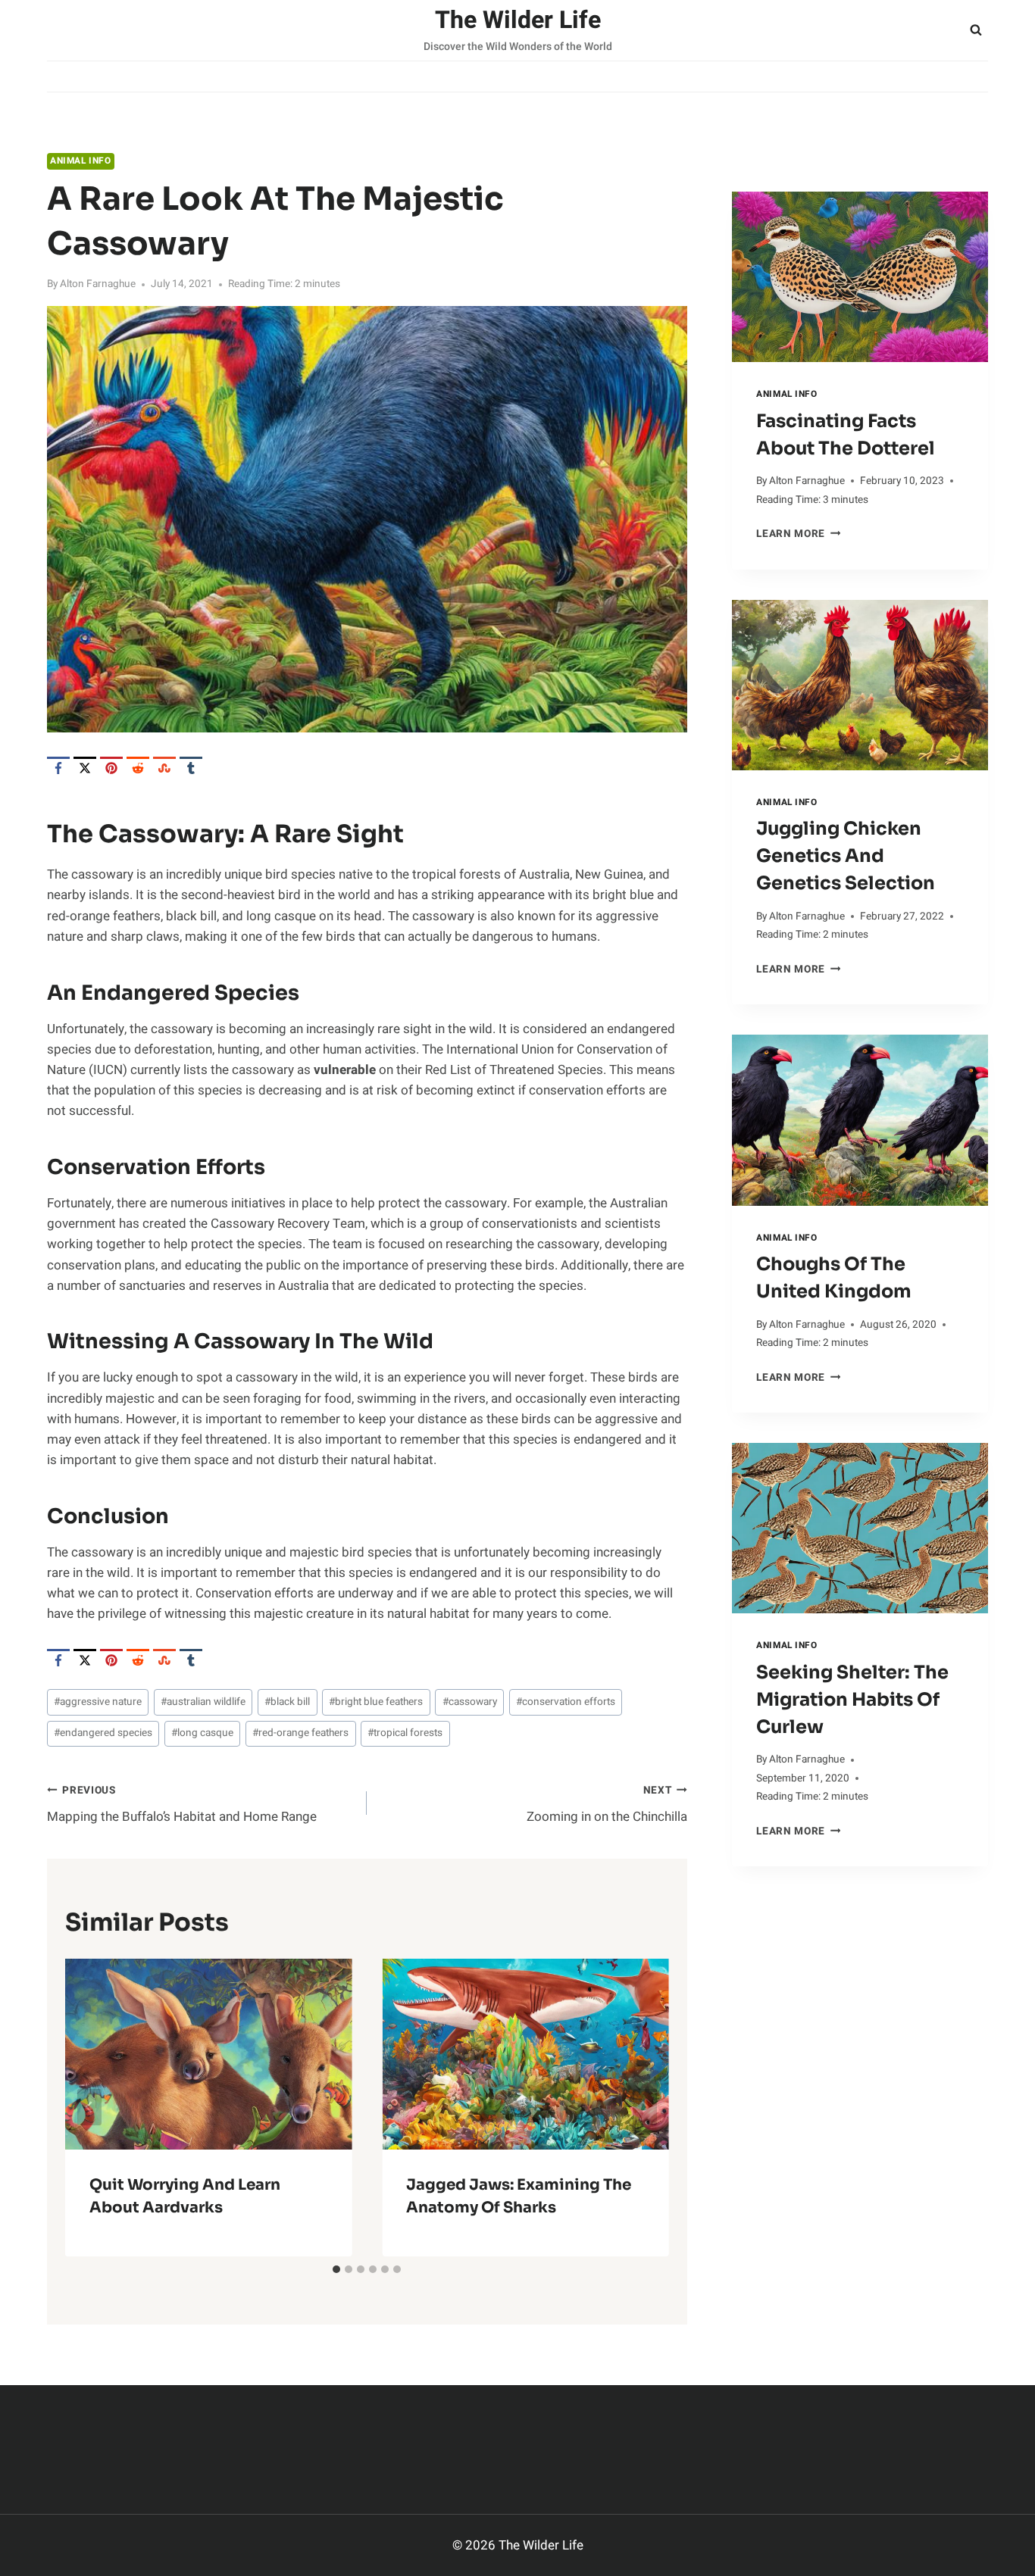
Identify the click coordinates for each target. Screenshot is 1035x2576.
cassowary (470, 1702)
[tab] (336, 2269)
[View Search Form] (976, 30)
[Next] (645, 2107)
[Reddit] (138, 768)
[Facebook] (58, 768)
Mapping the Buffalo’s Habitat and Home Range (182, 1805)
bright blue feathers (376, 1702)
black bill (287, 1702)
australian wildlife (203, 1702)
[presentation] (860, 277)
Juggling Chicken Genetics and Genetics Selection (846, 856)
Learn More (798, 534)
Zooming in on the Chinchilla (607, 1805)
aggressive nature (98, 1702)
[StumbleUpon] (164, 768)
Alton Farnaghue (98, 284)
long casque (202, 1733)
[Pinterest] (111, 768)
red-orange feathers (300, 1733)
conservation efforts (566, 1702)
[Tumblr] (191, 768)
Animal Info (81, 161)
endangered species (103, 1733)
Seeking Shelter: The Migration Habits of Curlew (852, 1700)
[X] (85, 768)
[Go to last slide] (89, 2107)
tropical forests (405, 1733)
